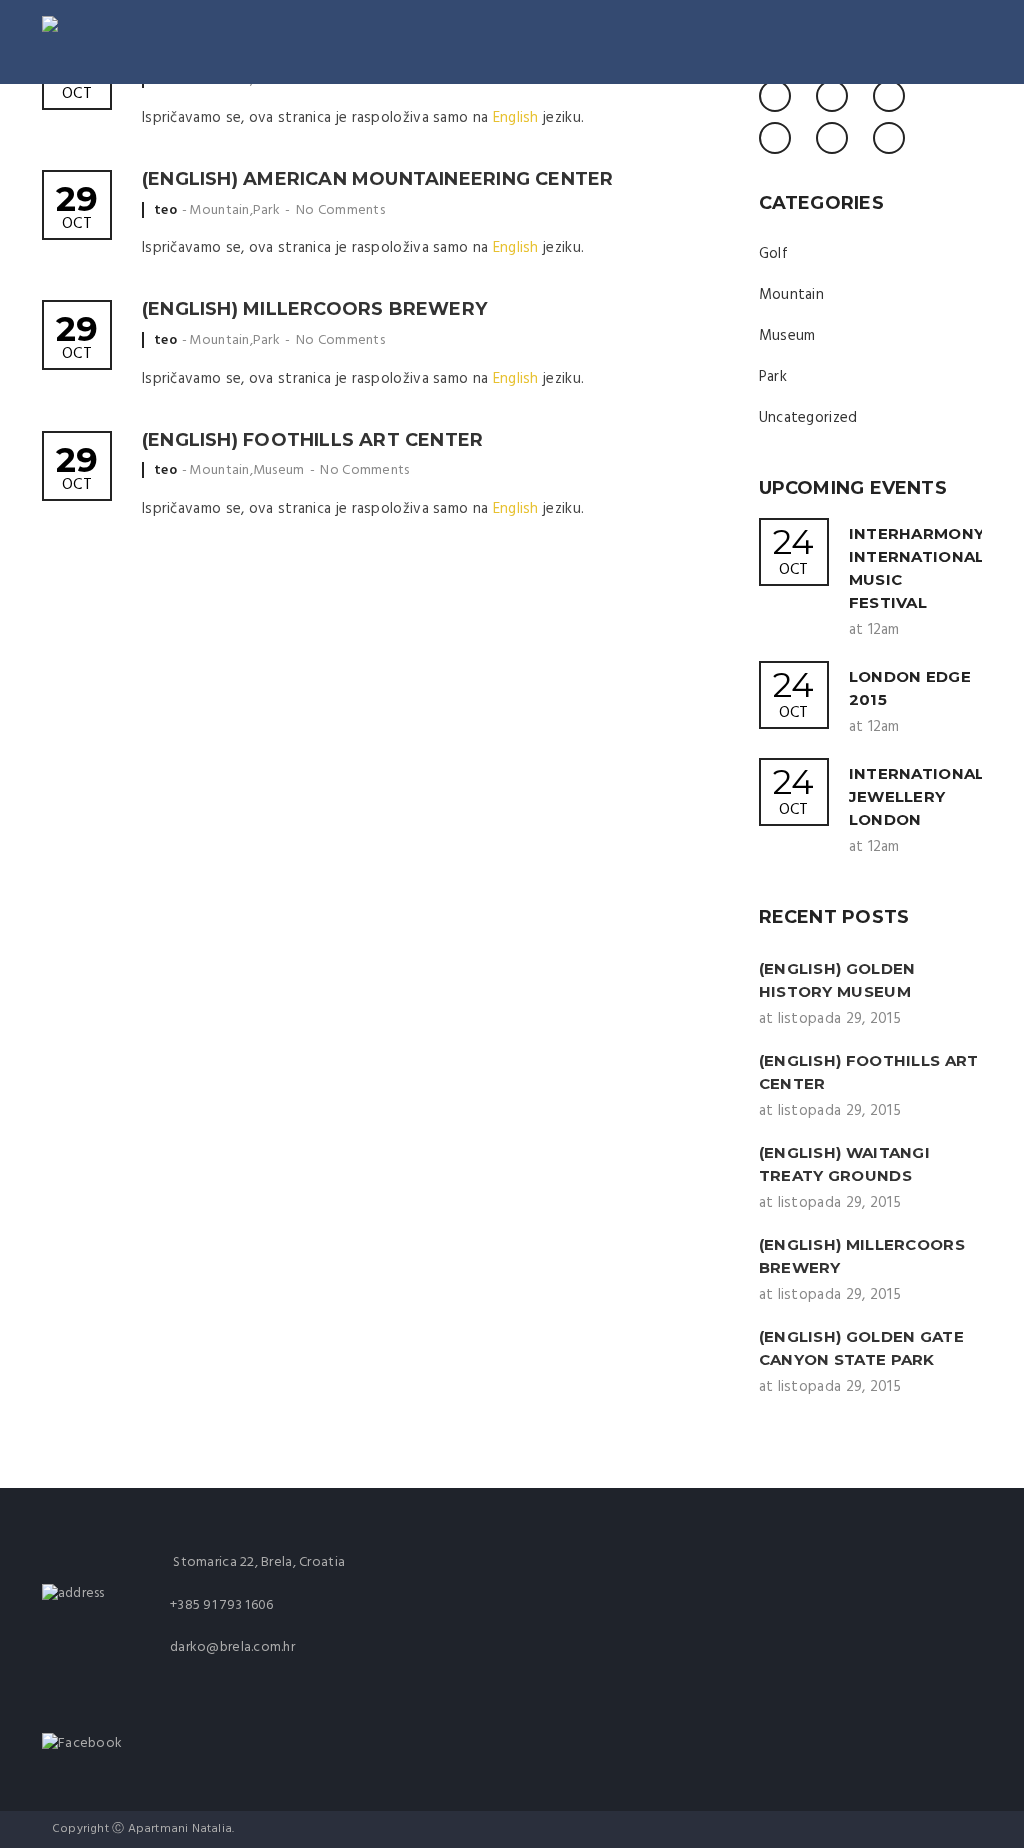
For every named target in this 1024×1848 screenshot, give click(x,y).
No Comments (340, 210)
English (516, 118)
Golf (773, 254)
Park (266, 210)
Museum (279, 470)
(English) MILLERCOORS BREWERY (314, 309)
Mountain (219, 210)
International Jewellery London (917, 796)
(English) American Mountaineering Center (377, 179)
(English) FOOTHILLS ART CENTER (312, 440)
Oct (77, 209)
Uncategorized (808, 418)
